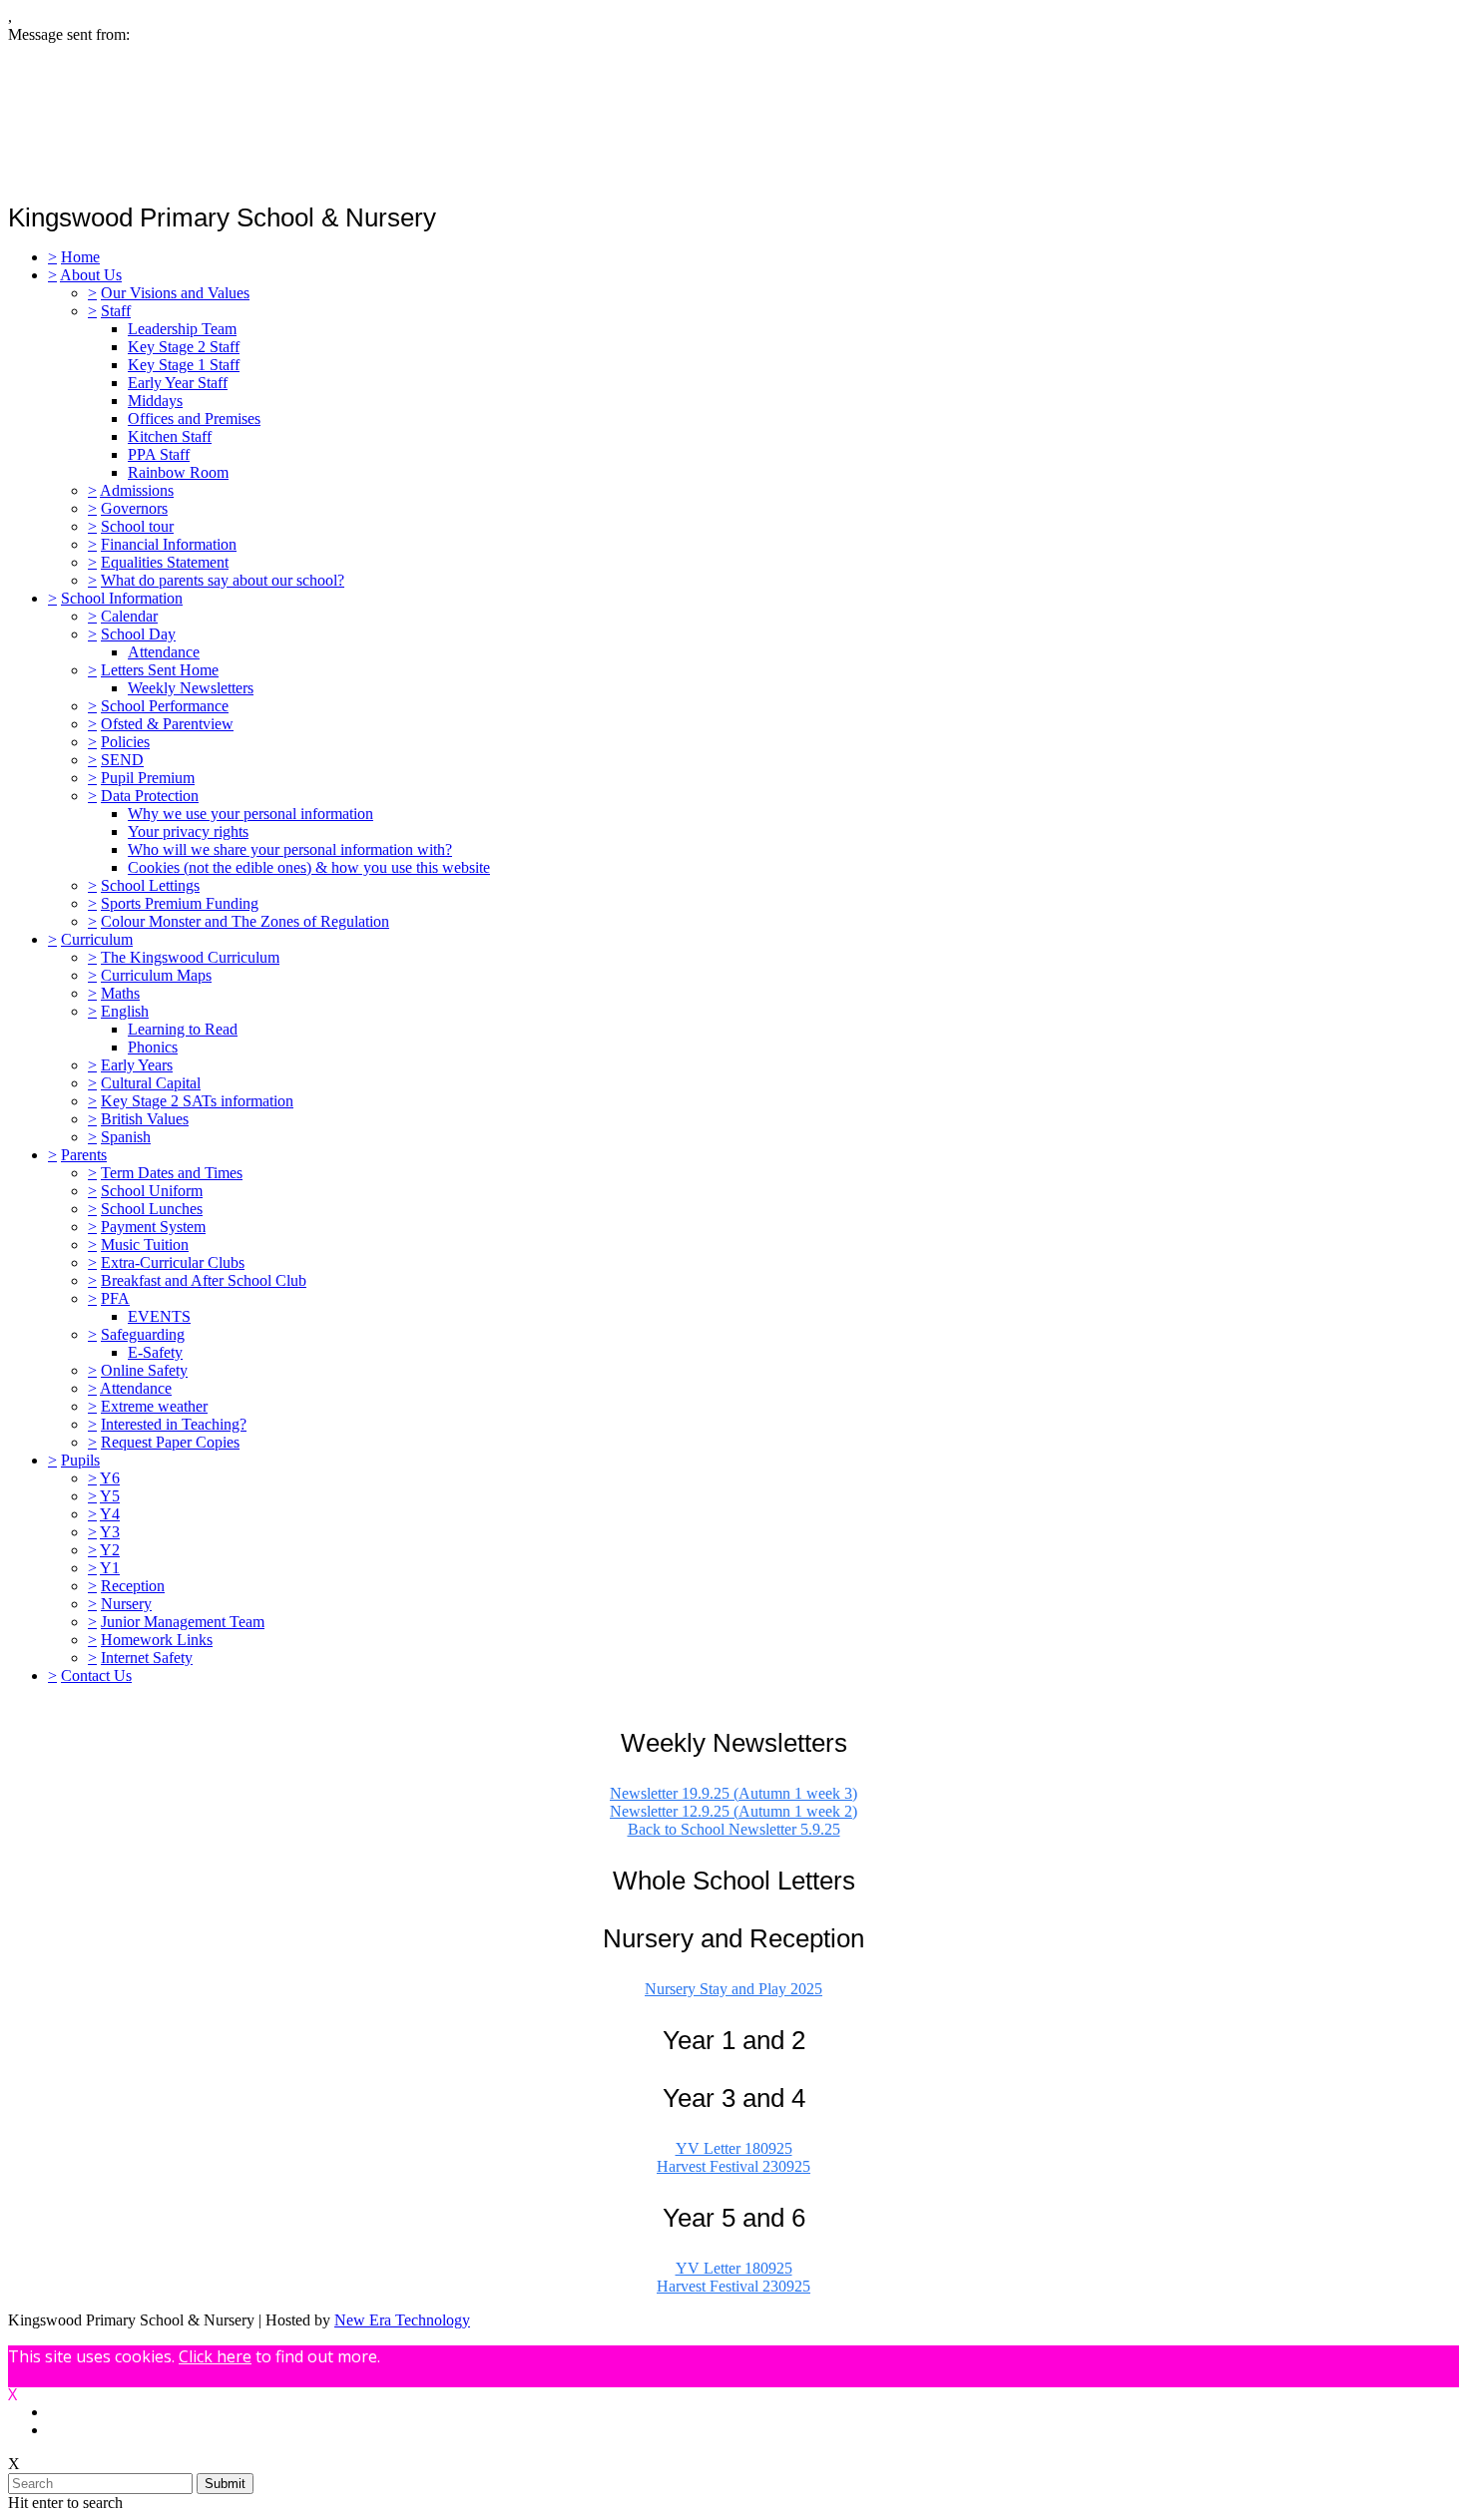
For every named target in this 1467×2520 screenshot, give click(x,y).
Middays (155, 401)
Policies (125, 742)
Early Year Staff (178, 383)
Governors (134, 508)
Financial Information (169, 544)
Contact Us (96, 1676)
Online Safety (144, 1370)
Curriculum (97, 939)
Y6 (110, 1478)
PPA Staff (159, 454)
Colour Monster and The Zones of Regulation (245, 921)
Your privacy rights (188, 832)
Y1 (110, 1568)
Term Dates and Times (172, 1173)
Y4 (110, 1514)
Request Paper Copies (170, 1442)
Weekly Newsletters (191, 688)
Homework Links (157, 1640)
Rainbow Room (178, 472)
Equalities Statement (165, 562)
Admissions (137, 490)
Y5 (110, 1496)
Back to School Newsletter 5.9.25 (734, 1829)
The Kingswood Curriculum (190, 957)
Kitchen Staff (170, 436)
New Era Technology (402, 2320)
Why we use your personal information (250, 814)
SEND (122, 760)
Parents (84, 1155)
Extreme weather (154, 1406)
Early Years (137, 1065)
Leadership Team (182, 329)
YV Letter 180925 (734, 2148)
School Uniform (152, 1191)
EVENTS (159, 1316)
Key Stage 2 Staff (184, 347)
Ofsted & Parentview (167, 724)
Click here (215, 2356)
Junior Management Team (183, 1622)
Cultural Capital (151, 1083)
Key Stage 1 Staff (184, 365)
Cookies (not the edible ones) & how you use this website (309, 867)
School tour (137, 526)
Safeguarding (143, 1334)
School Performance (165, 706)
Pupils (80, 1460)
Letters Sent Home (160, 670)
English (125, 1011)
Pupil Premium (148, 778)
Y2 (110, 1550)
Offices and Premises (194, 419)
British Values (145, 1119)
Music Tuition (145, 1245)
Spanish (126, 1137)
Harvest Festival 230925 (733, 2166)
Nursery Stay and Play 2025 (733, 1989)
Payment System (153, 1227)
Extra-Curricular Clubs (173, 1262)
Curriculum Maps (156, 975)
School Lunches (152, 1209)
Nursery (126, 1604)
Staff (116, 311)
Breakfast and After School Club (204, 1280)
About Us (91, 275)
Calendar (129, 616)
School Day (138, 634)
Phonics (153, 1047)
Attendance (164, 652)
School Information (122, 598)
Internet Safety (147, 1658)
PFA (115, 1298)
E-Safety (155, 1352)
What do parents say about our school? (223, 580)
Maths (120, 993)
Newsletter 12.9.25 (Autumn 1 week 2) (733, 1811)
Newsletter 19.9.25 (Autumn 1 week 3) (733, 1793)
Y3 (110, 1532)
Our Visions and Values (175, 293)
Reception (133, 1586)
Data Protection (150, 796)
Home (80, 257)
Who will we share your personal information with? (290, 849)
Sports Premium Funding (180, 903)
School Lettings (150, 885)
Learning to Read (183, 1029)
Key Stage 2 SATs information (197, 1101)
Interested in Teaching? (174, 1424)
